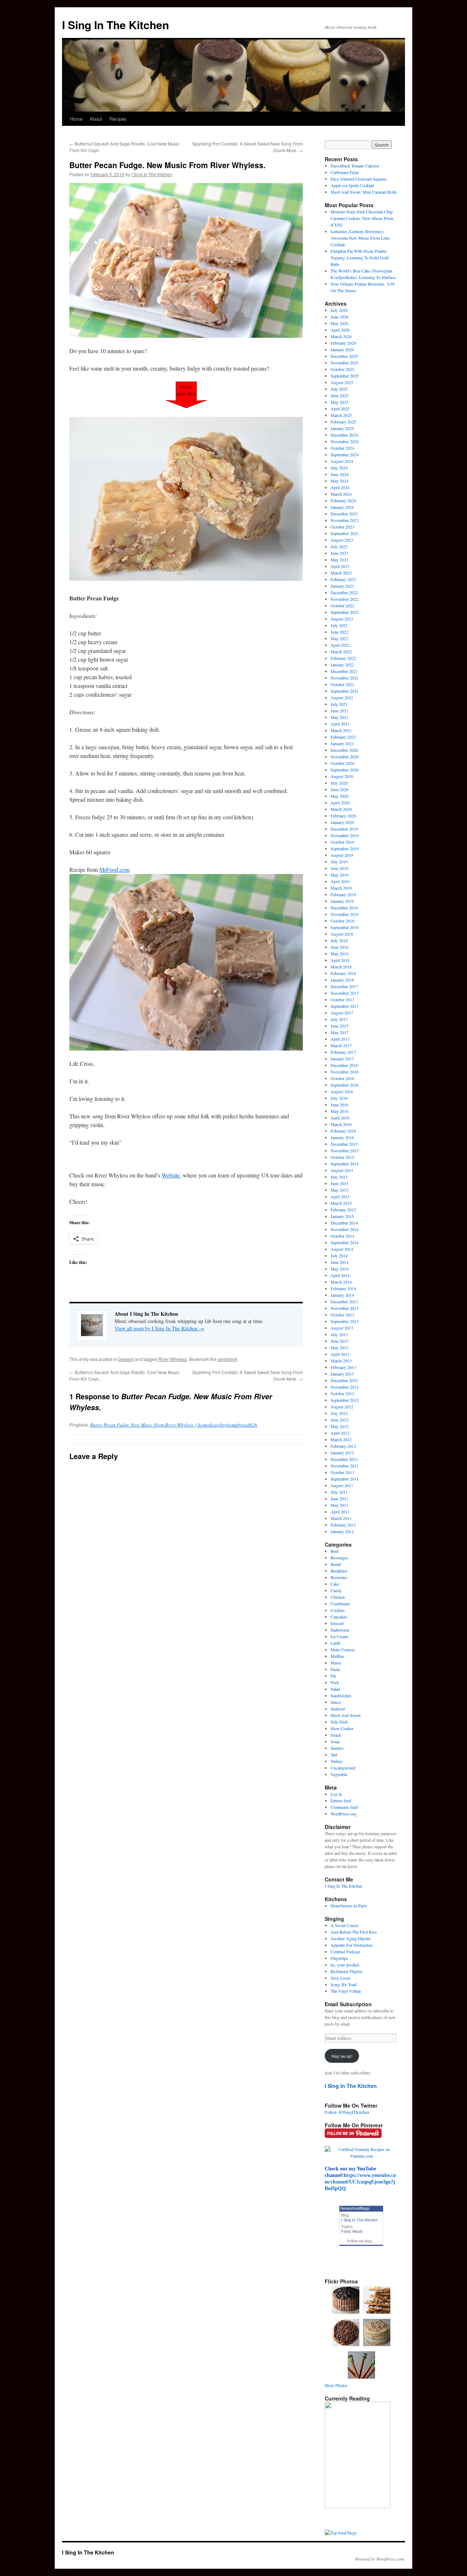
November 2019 (345, 835)
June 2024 (339, 474)
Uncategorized (343, 1768)
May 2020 (339, 796)
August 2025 (342, 382)
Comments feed (344, 1807)
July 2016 (339, 1098)
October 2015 (342, 1157)
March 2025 (341, 415)
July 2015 (339, 1177)
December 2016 (344, 1065)
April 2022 (340, 645)
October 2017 (342, 999)
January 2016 (342, 1137)
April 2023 (340, 566)
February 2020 (343, 816)
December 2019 (344, 829)
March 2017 (341, 1045)
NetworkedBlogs (355, 2208)
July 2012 (339, 1413)
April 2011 (340, 1512)
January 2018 (342, 980)
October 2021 (342, 684)
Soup (335, 1741)
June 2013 (339, 1341)
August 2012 (342, 1407)
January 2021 (342, 743)
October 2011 (342, 1472)
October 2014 (342, 1236)
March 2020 (341, 809)
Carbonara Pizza (345, 172)
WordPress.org (344, 1814)
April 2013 (340, 1354)
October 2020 (342, 763)
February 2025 (343, 422)
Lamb (335, 1643)
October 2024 (342, 448)
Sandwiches (341, 1695)
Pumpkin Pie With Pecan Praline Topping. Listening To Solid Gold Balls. (360, 258)
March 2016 (341, 1124)
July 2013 (339, 1334)
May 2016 (339, 1111)
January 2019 (342, 901)
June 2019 (339, 868)
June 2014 (339, 1262)
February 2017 (343, 1052)
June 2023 (339, 553)
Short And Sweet (346, 1715)
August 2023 (342, 540)
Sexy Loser (340, 1978)
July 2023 (339, 546)
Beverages (339, 1558)
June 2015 (339, 1183)
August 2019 (342, 855)
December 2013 (344, 1301)
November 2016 (345, 1072)
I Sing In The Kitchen (115, 25)
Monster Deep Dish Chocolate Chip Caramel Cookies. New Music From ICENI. (362, 218)
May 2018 (339, 954)
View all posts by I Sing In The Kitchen (159, 1328)
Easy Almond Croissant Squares (359, 179)
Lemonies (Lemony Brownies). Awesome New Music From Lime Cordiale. (360, 238)
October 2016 (342, 1078)
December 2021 (344, 671)
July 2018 (339, 940)
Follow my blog (359, 2241)
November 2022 (345, 599)
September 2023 (345, 533)
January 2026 (342, 349)
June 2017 (339, 1026)
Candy (336, 1590)
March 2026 (341, 336)
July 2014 (339, 1256)
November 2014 (345, 1229)
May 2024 (339, 481)
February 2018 (343, 973)
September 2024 (345, 455)
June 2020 (339, 789)
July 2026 (339, 310)
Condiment (340, 1604)
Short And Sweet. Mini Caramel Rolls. (364, 192)
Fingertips (339, 1958)
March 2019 (341, 888)
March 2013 (341, 1361)
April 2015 (340, 1196)
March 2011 (341, 1518)
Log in (336, 1794)
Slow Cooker (342, 1728)
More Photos (336, 2385)
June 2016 (339, 1105)
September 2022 (345, 612)
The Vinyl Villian (346, 1991)
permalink (227, 1359)
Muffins (337, 1656)
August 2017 (342, 1013)
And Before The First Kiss (354, 1932)
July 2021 (339, 704)
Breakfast (339, 1571)
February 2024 (343, 500)
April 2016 (340, 1118)
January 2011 (342, 1531)
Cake (335, 1584)
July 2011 (339, 1492)
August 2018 (342, 934)
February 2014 (343, 1288)
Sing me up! (342, 2056)
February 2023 (343, 579)
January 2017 (342, 1059)
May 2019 (339, 875)
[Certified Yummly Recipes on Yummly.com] (361, 2156)
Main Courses (343, 1649)
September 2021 (345, 691)
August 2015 (342, 1170)
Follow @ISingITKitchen (347, 2112)
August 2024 (342, 461)
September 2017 (345, 1006)
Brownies (339, 1577)
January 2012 (342, 1453)
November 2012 (345, 1387)
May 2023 (339, 560)
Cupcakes (339, 1617)
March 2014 (341, 1282)
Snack (336, 1735)
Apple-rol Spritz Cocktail (352, 185)
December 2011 (344, 1459)
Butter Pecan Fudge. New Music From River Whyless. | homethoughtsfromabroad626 (174, 1425)
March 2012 (341, 1439)
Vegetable (339, 1774)
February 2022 (343, 658)
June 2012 (339, 1420)
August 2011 (342, 1485)
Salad (335, 1689)
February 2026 (343, 343)
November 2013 (345, 1308)
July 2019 (339, 862)
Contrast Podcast (345, 1952)
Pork (335, 1682)
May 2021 (339, 717)
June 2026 (339, 317)
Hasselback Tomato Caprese (355, 166)
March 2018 (341, 967)
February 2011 (343, 1525)
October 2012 (342, 1393)
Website (171, 1175)
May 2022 (339, 638)
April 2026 (340, 330)
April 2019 (340, 881)
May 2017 (339, 1032)
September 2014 (345, 1242)
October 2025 (342, 369)
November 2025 (345, 363)
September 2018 (345, 927)
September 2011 (345, 1479)
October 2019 (342, 842)
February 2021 (343, 737)
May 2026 (339, 323)
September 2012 (345, 1400)
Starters (337, 1748)
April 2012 (340, 1433)
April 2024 (340, 487)
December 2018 (344, 908)
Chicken (338, 1597)
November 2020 (345, 757)
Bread (336, 1564)
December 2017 (344, 986)
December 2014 (344, 1223)
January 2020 (342, 822)
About (96, 119)
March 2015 (341, 1203)
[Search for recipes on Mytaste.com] (341, 2533)
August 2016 (342, 1091)
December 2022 (344, 592)
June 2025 (339, 395)
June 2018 (339, 947)
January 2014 (342, 1295)
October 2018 (342, 921)
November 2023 (345, 520)
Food (346, 2231)
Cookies (338, 1610)
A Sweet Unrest (344, 1925)
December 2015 (344, 1144)
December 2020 (344, 750)
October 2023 (342, 527)
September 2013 (345, 1321)
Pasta (335, 1669)
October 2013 (342, 1315)
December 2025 (344, 356)
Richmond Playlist (346, 1971)
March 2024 (341, 494)
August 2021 (342, 697)
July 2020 (339, 783)
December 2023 (344, 514)
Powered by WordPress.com (379, 2559)
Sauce (336, 1702)
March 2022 (341, 651)
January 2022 (342, 665)
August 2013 (342, 1328)
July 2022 (339, 625)
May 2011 (339, 1505)
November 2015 (345, 1150)
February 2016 (343, 1131)
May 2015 (339, 1190)
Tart (334, 1755)
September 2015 (345, 1164)
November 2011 (345, 1466)
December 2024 (344, 435)
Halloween (340, 1630)
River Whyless (173, 1359)
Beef (335, 1551)
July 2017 (339, 1019)
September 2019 (345, 848)
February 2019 (343, 894)
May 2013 (339, 1347)
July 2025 (339, 389)
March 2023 (341, 573)
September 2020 (345, 770)
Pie (333, 1676)
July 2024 (339, 468)
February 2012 (343, 1446)
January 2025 (342, 428)
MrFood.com (114, 869)
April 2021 (340, 724)
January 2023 (342, 586)
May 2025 (339, 402)
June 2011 (339, 1498)
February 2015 (343, 1210)
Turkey (337, 1761)
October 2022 (342, 606)
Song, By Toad (344, 1984)
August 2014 (342, 1249)
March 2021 (341, 730)
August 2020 (342, 776)
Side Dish (339, 1722)
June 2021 (339, 711)
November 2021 (345, 678)
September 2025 (345, 376)
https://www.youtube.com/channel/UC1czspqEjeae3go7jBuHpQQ (360, 2182)
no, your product (345, 1965)
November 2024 (345, 441)
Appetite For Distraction (352, 1945)
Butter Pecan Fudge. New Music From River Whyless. (167, 165)
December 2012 (344, 1380)
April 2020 (340, 802)
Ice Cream (339, 1636)
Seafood (338, 1709)
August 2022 (342, 619)
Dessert (126, 1359)
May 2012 (339, 1426)
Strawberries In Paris (349, 1906)
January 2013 (342, 1374)
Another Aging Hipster (351, 1938)
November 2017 (345, 993)
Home (76, 119)
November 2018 (345, 914)
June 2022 (339, 632)
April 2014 (340, 1275)
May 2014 (339, 1269)
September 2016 (345, 1085)
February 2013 (343, 1367)
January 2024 (342, 507)
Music (336, 1663)
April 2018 (340, 960)
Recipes (118, 119)
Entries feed (341, 1801)
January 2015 (342, 1216)
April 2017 (340, 1039)
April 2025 (340, 409)
